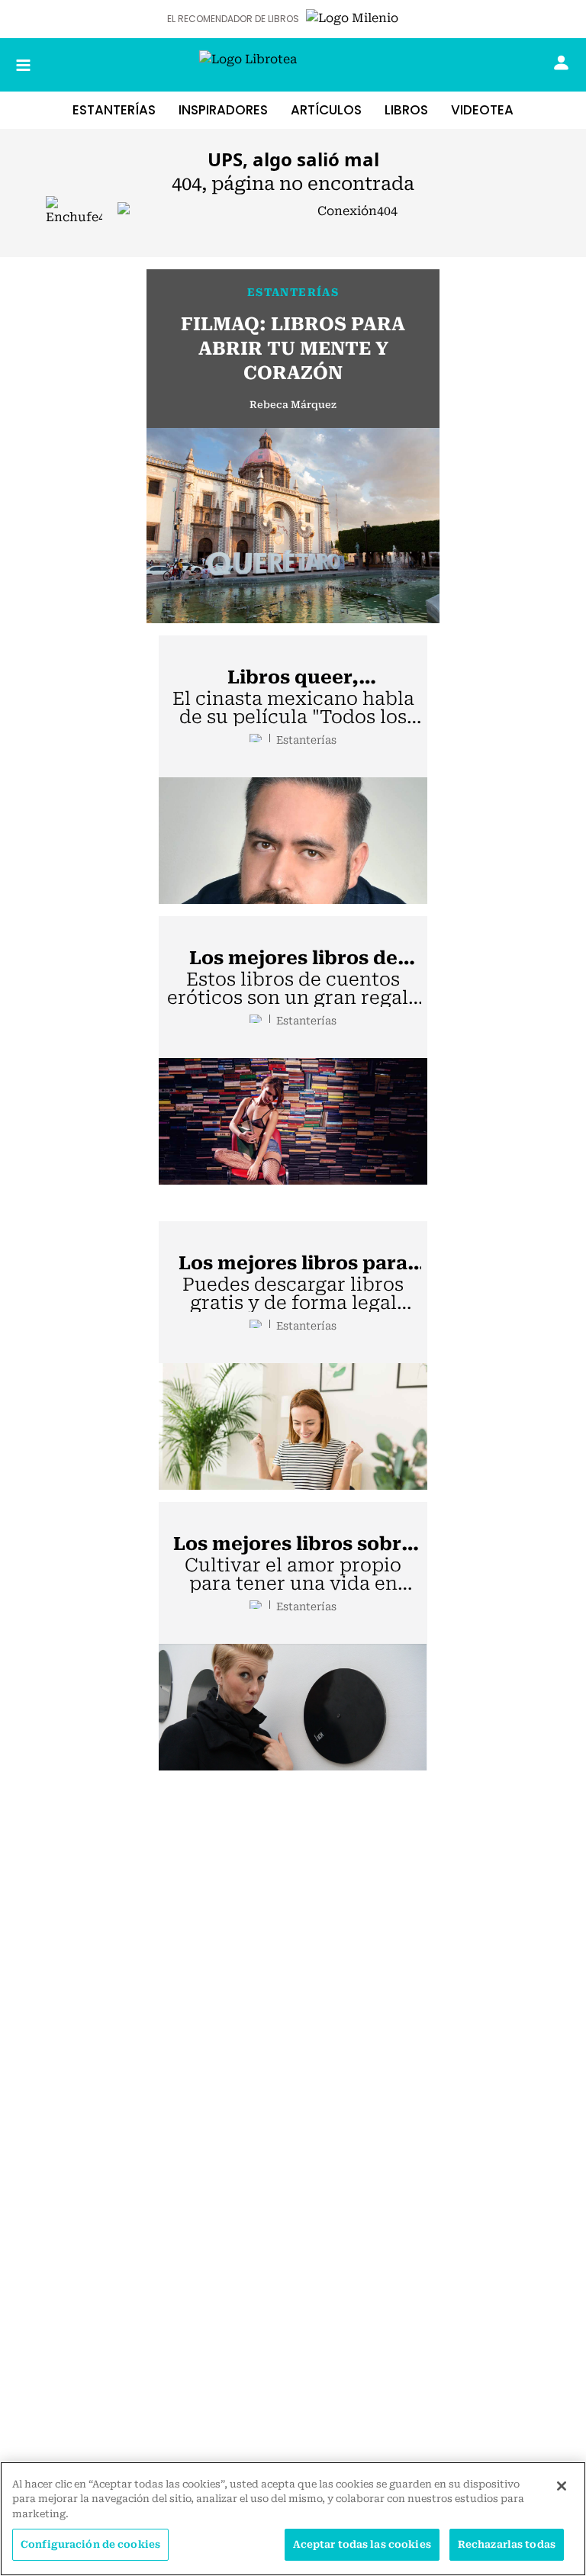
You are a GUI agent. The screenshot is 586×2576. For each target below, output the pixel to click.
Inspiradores (223, 110)
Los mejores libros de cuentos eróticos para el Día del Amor (293, 959)
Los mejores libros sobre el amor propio (293, 1545)
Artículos (326, 110)
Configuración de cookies (90, 2544)
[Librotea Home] (293, 65)
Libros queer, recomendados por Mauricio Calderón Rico (293, 678)
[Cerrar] (562, 2486)
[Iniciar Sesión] (561, 63)
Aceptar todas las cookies (362, 2544)
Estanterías (114, 110)
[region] (293, 2519)
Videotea (482, 110)
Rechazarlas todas (507, 2544)
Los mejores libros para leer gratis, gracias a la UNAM (293, 1264)
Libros (406, 110)
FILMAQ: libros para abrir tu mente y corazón (293, 349)
